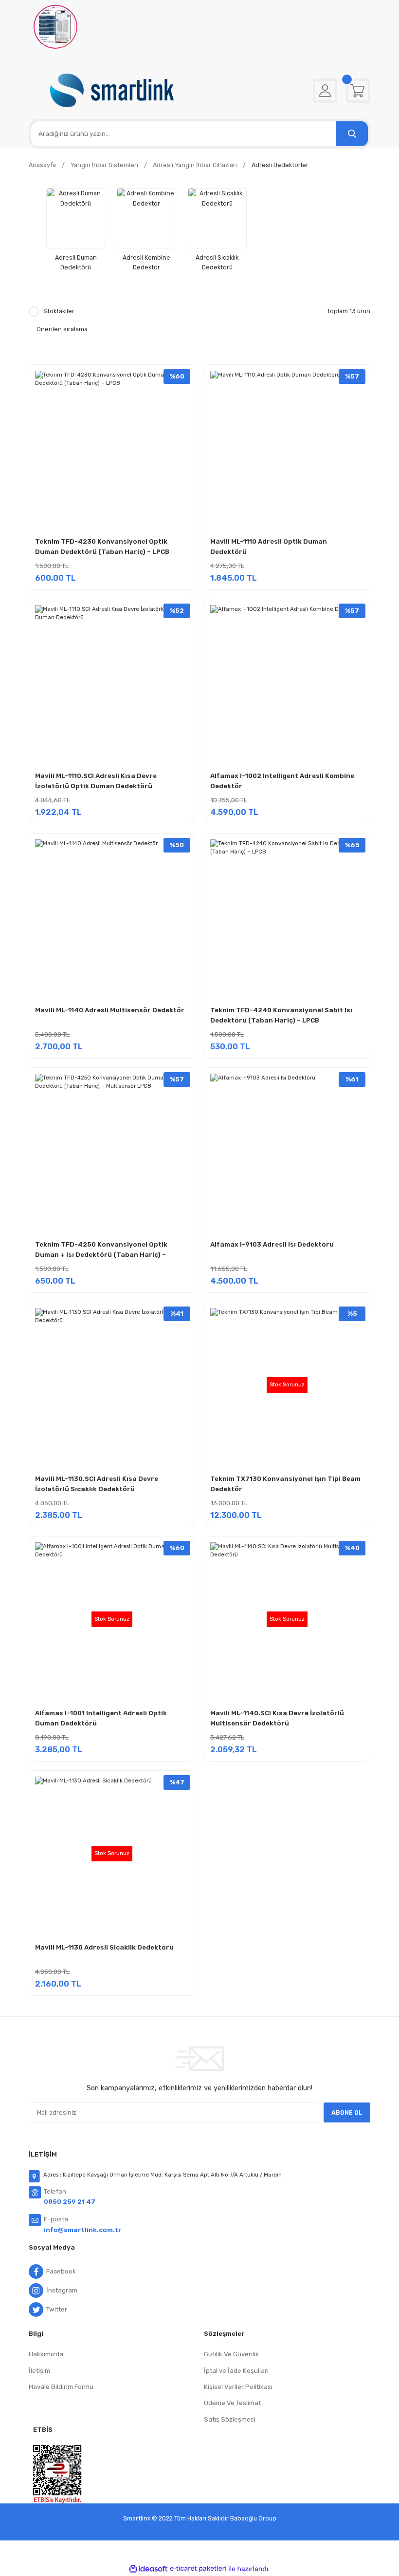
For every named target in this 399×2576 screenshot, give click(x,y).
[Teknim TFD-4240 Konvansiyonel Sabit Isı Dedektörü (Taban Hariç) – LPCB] (287, 916)
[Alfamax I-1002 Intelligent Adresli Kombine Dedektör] (287, 682)
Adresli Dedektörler (280, 165)
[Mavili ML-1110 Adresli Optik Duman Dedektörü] (287, 448)
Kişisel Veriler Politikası (238, 2387)
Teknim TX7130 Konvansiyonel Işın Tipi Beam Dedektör (285, 1484)
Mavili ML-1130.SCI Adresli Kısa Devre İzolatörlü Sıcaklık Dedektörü (97, 1484)
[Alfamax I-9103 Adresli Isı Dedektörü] (287, 1151)
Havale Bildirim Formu (61, 2387)
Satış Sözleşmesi (230, 2419)
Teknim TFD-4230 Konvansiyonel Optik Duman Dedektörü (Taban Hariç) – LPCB (102, 547)
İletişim (39, 2371)
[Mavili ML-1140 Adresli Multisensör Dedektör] (112, 916)
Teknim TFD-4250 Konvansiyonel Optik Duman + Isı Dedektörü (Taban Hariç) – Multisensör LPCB (101, 1251)
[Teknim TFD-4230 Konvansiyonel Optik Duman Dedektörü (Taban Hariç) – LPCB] (112, 448)
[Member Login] (325, 91)
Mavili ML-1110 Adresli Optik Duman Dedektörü (269, 547)
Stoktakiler (59, 311)
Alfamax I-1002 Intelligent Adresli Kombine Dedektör (282, 781)
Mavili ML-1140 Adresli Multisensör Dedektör (110, 1010)
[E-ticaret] (198, 2569)
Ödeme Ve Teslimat (232, 2403)
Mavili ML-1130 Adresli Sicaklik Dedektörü (104, 1947)
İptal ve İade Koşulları (236, 2371)
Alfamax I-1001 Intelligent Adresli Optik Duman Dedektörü (101, 1718)
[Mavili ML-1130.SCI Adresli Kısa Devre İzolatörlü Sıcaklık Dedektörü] (112, 1385)
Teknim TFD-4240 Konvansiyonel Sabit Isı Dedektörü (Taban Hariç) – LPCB (281, 1015)
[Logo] (112, 90)
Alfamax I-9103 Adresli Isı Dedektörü (272, 1244)
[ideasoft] (148, 2569)
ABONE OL (347, 2112)
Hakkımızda (46, 2354)
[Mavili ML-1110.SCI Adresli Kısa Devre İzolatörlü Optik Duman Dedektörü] (112, 682)
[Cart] (358, 91)
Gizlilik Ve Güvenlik (231, 2354)
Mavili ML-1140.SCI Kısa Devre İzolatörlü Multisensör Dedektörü (277, 1718)
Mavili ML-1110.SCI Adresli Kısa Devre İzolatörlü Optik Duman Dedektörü (96, 781)
